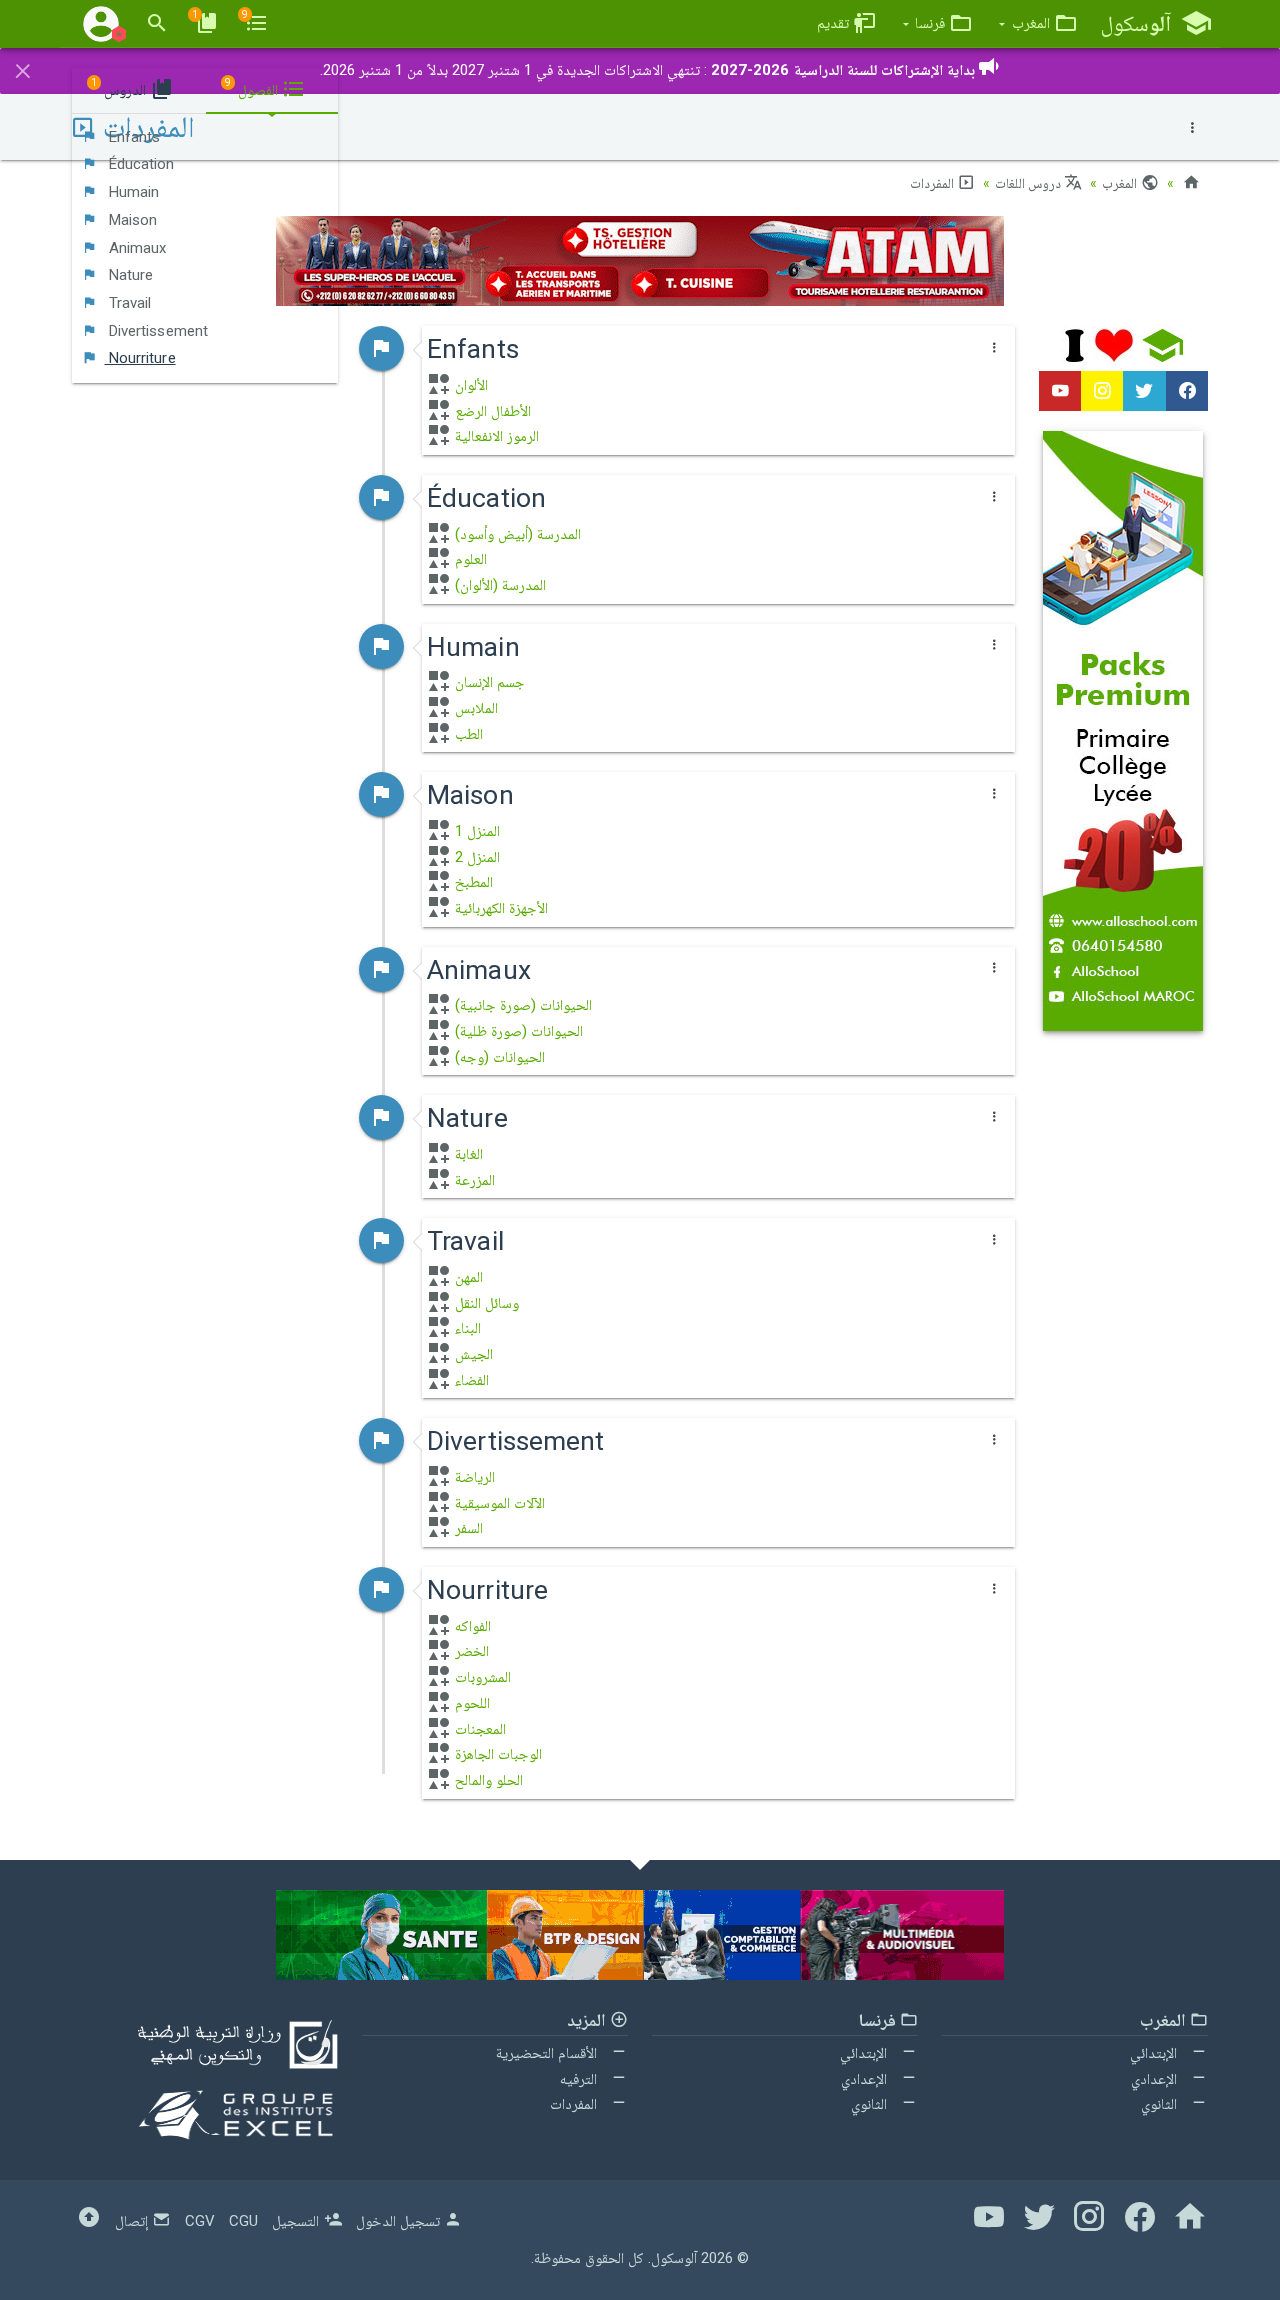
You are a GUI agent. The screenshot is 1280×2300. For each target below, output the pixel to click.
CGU (243, 2221)
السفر (467, 1528)
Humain (132, 192)
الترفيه (580, 2079)
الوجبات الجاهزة (496, 1754)
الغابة (467, 1154)
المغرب (1121, 183)
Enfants (133, 137)
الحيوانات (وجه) (498, 1057)
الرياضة (473, 1477)
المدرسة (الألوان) (498, 585)
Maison (131, 220)
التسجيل (297, 2221)
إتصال (133, 2221)
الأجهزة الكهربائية (499, 908)
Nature (129, 275)
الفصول (253, 88)
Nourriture (140, 358)
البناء (466, 1328)
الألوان (469, 385)
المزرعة (473, 1180)
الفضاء (470, 1380)
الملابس (474, 708)
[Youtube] (1060, 391)
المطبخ (472, 882)
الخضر (470, 1651)
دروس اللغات (1029, 183)
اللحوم (470, 1703)
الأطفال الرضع (491, 411)
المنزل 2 (475, 857)
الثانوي (1161, 2104)
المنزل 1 (475, 831)
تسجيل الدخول (400, 2221)
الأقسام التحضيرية (548, 2053)
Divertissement (157, 331)
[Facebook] (1187, 391)
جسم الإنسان (488, 682)
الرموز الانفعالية (495, 436)
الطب (467, 734)
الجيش (472, 1354)
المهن (467, 1277)
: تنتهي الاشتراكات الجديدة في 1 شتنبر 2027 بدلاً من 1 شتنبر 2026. (647, 70)
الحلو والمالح (487, 1780)
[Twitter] (1144, 391)
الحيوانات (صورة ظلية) (517, 1031)
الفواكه (471, 1626)
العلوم (469, 559)
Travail (128, 303)
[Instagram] (1102, 391)
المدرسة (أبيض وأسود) (516, 534)
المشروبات (481, 1677)
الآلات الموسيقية (498, 1503)
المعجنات (478, 1729)
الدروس (120, 88)
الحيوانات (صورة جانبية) (521, 1005)
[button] (1038, 23)
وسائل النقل (485, 1303)
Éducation (140, 164)
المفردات (933, 183)
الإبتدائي (1155, 2053)
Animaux (136, 248)
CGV (200, 2221)
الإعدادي (1156, 2079)
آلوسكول (674, 2258)
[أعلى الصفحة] (89, 2221)
